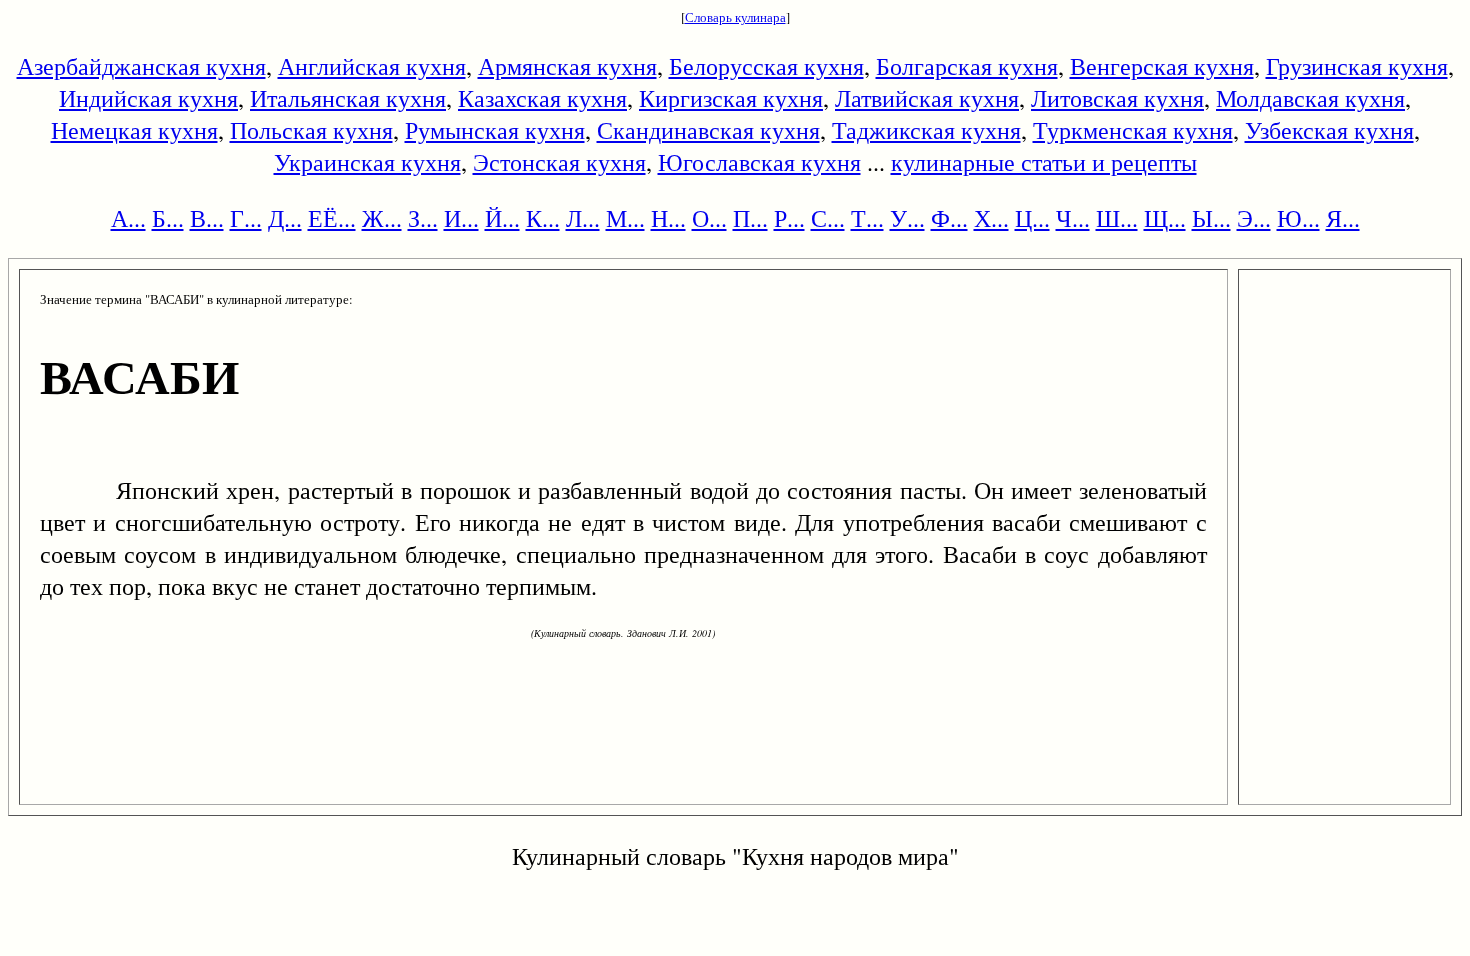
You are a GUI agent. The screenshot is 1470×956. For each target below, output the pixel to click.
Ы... (1211, 218)
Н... (668, 218)
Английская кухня (372, 66)
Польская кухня (311, 130)
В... (207, 218)
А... (128, 218)
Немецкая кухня (134, 130)
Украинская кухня (367, 162)
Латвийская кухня (927, 98)
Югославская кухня (759, 162)
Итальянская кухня (348, 98)
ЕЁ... (332, 218)
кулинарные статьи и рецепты (1044, 162)
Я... (1343, 218)
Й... (502, 218)
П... (750, 218)
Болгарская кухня (967, 66)
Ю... (1298, 218)
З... (423, 218)
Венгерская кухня (1162, 66)
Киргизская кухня (731, 98)
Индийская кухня (148, 98)
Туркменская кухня (1133, 130)
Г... (246, 218)
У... (907, 218)
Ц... (1032, 218)
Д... (285, 218)
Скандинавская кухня (708, 130)
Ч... (1073, 218)
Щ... (1165, 218)
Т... (867, 218)
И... (461, 218)
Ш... (1117, 218)
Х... (991, 218)
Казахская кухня (542, 98)
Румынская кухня (495, 130)
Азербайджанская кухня (141, 66)
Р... (789, 218)
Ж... (382, 218)
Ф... (949, 218)
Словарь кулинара (735, 17)
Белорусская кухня (766, 66)
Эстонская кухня (559, 162)
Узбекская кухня (1329, 130)
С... (828, 218)
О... (709, 218)
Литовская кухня (1117, 98)
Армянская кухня (567, 66)
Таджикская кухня (926, 130)
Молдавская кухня (1310, 98)
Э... (1254, 218)
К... (543, 218)
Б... (168, 218)
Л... (583, 218)
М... (625, 218)
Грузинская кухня (1357, 66)
